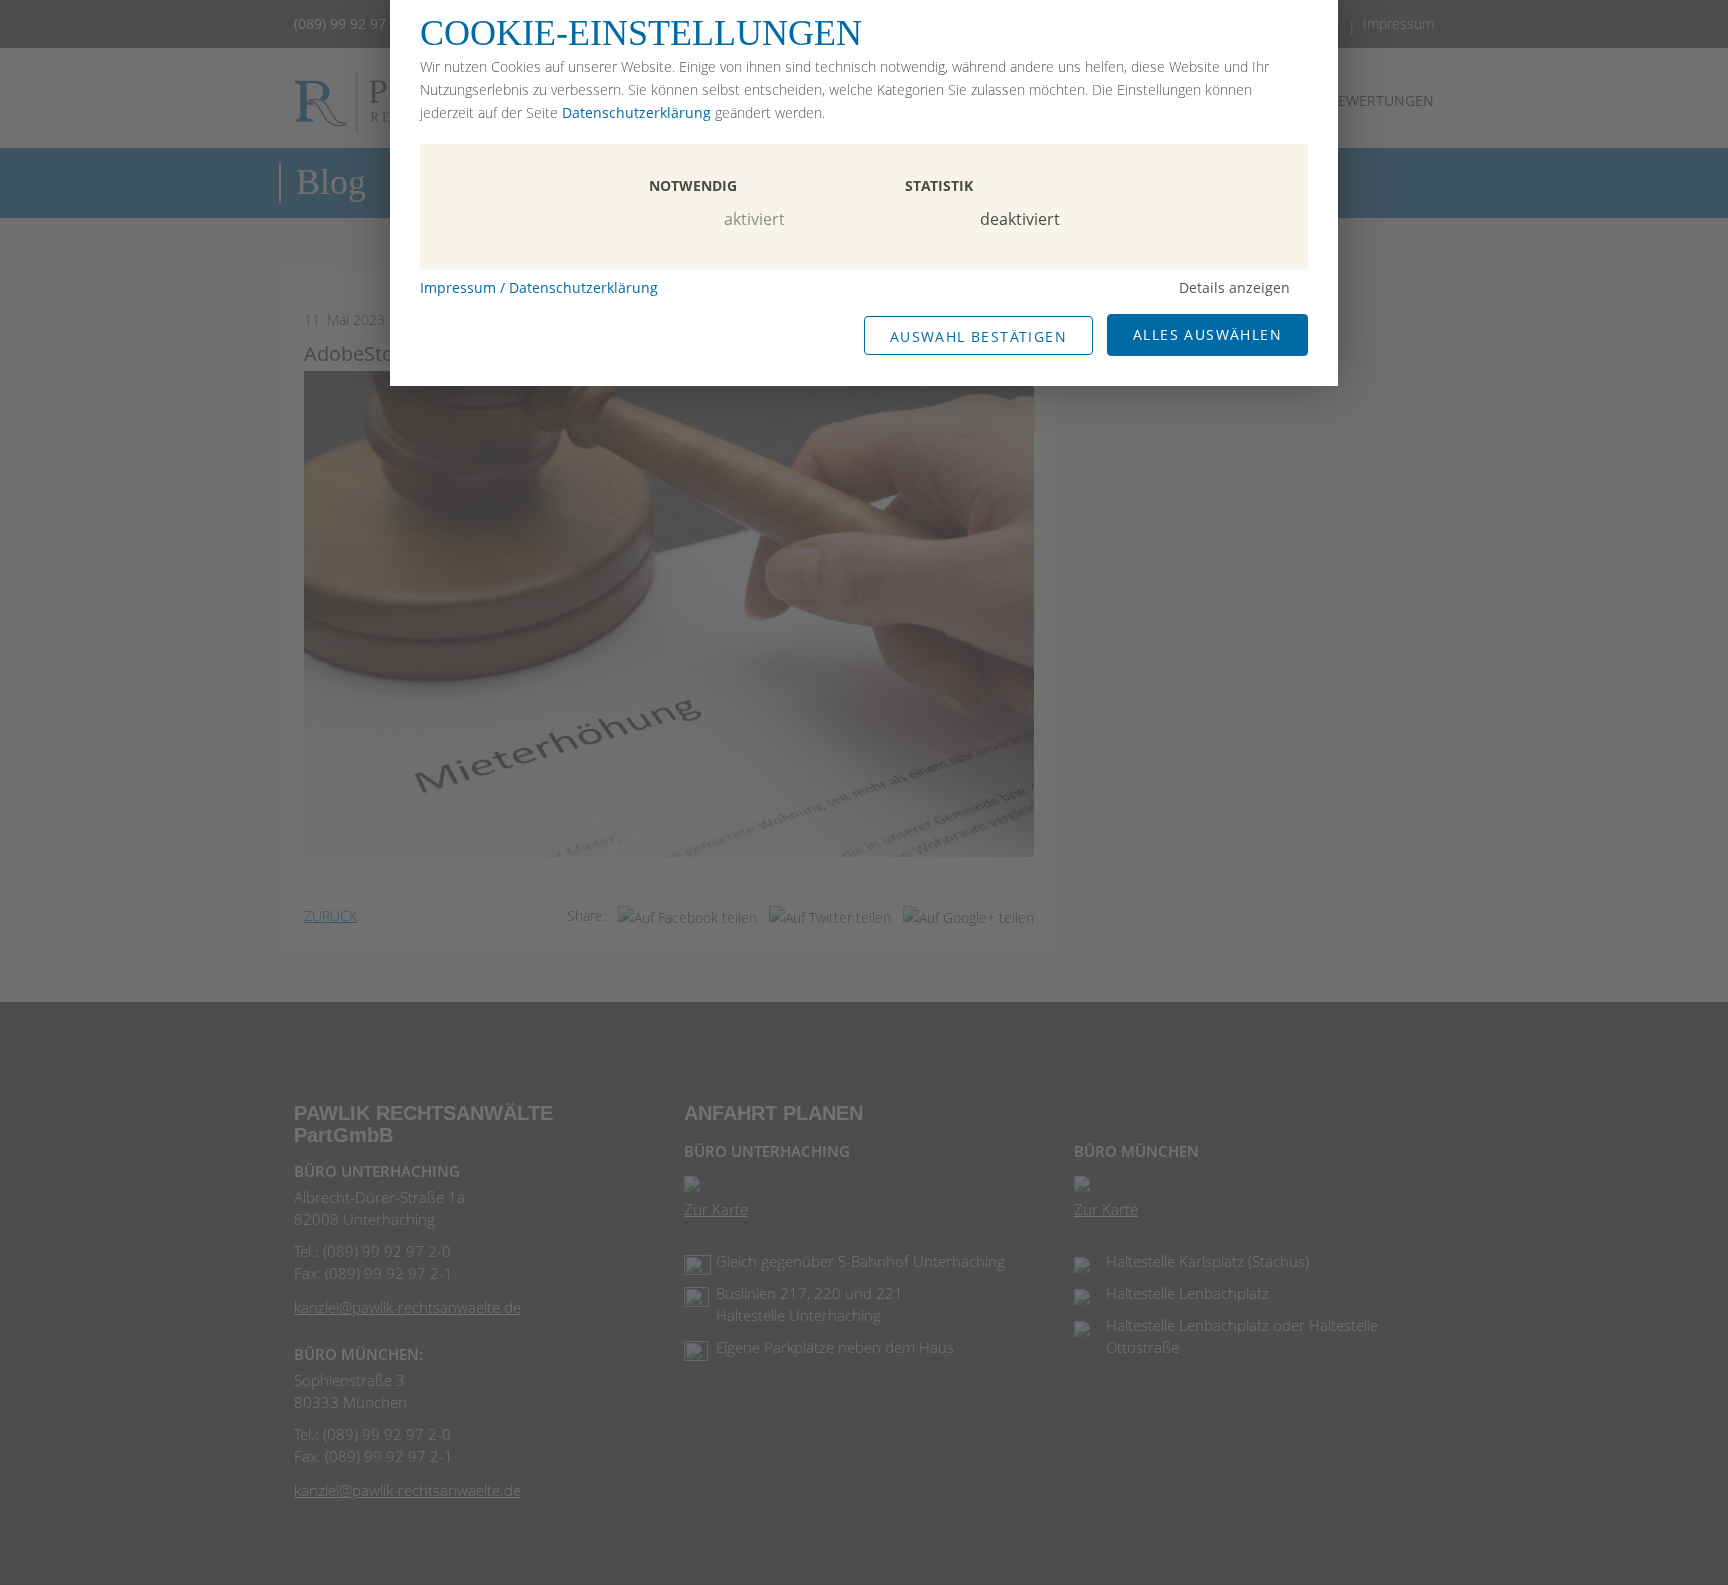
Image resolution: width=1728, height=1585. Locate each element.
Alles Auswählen (1207, 334)
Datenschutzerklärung (636, 112)
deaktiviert (1020, 219)
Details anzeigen (1234, 287)
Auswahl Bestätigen (978, 336)
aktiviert (754, 219)
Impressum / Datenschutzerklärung (539, 287)
